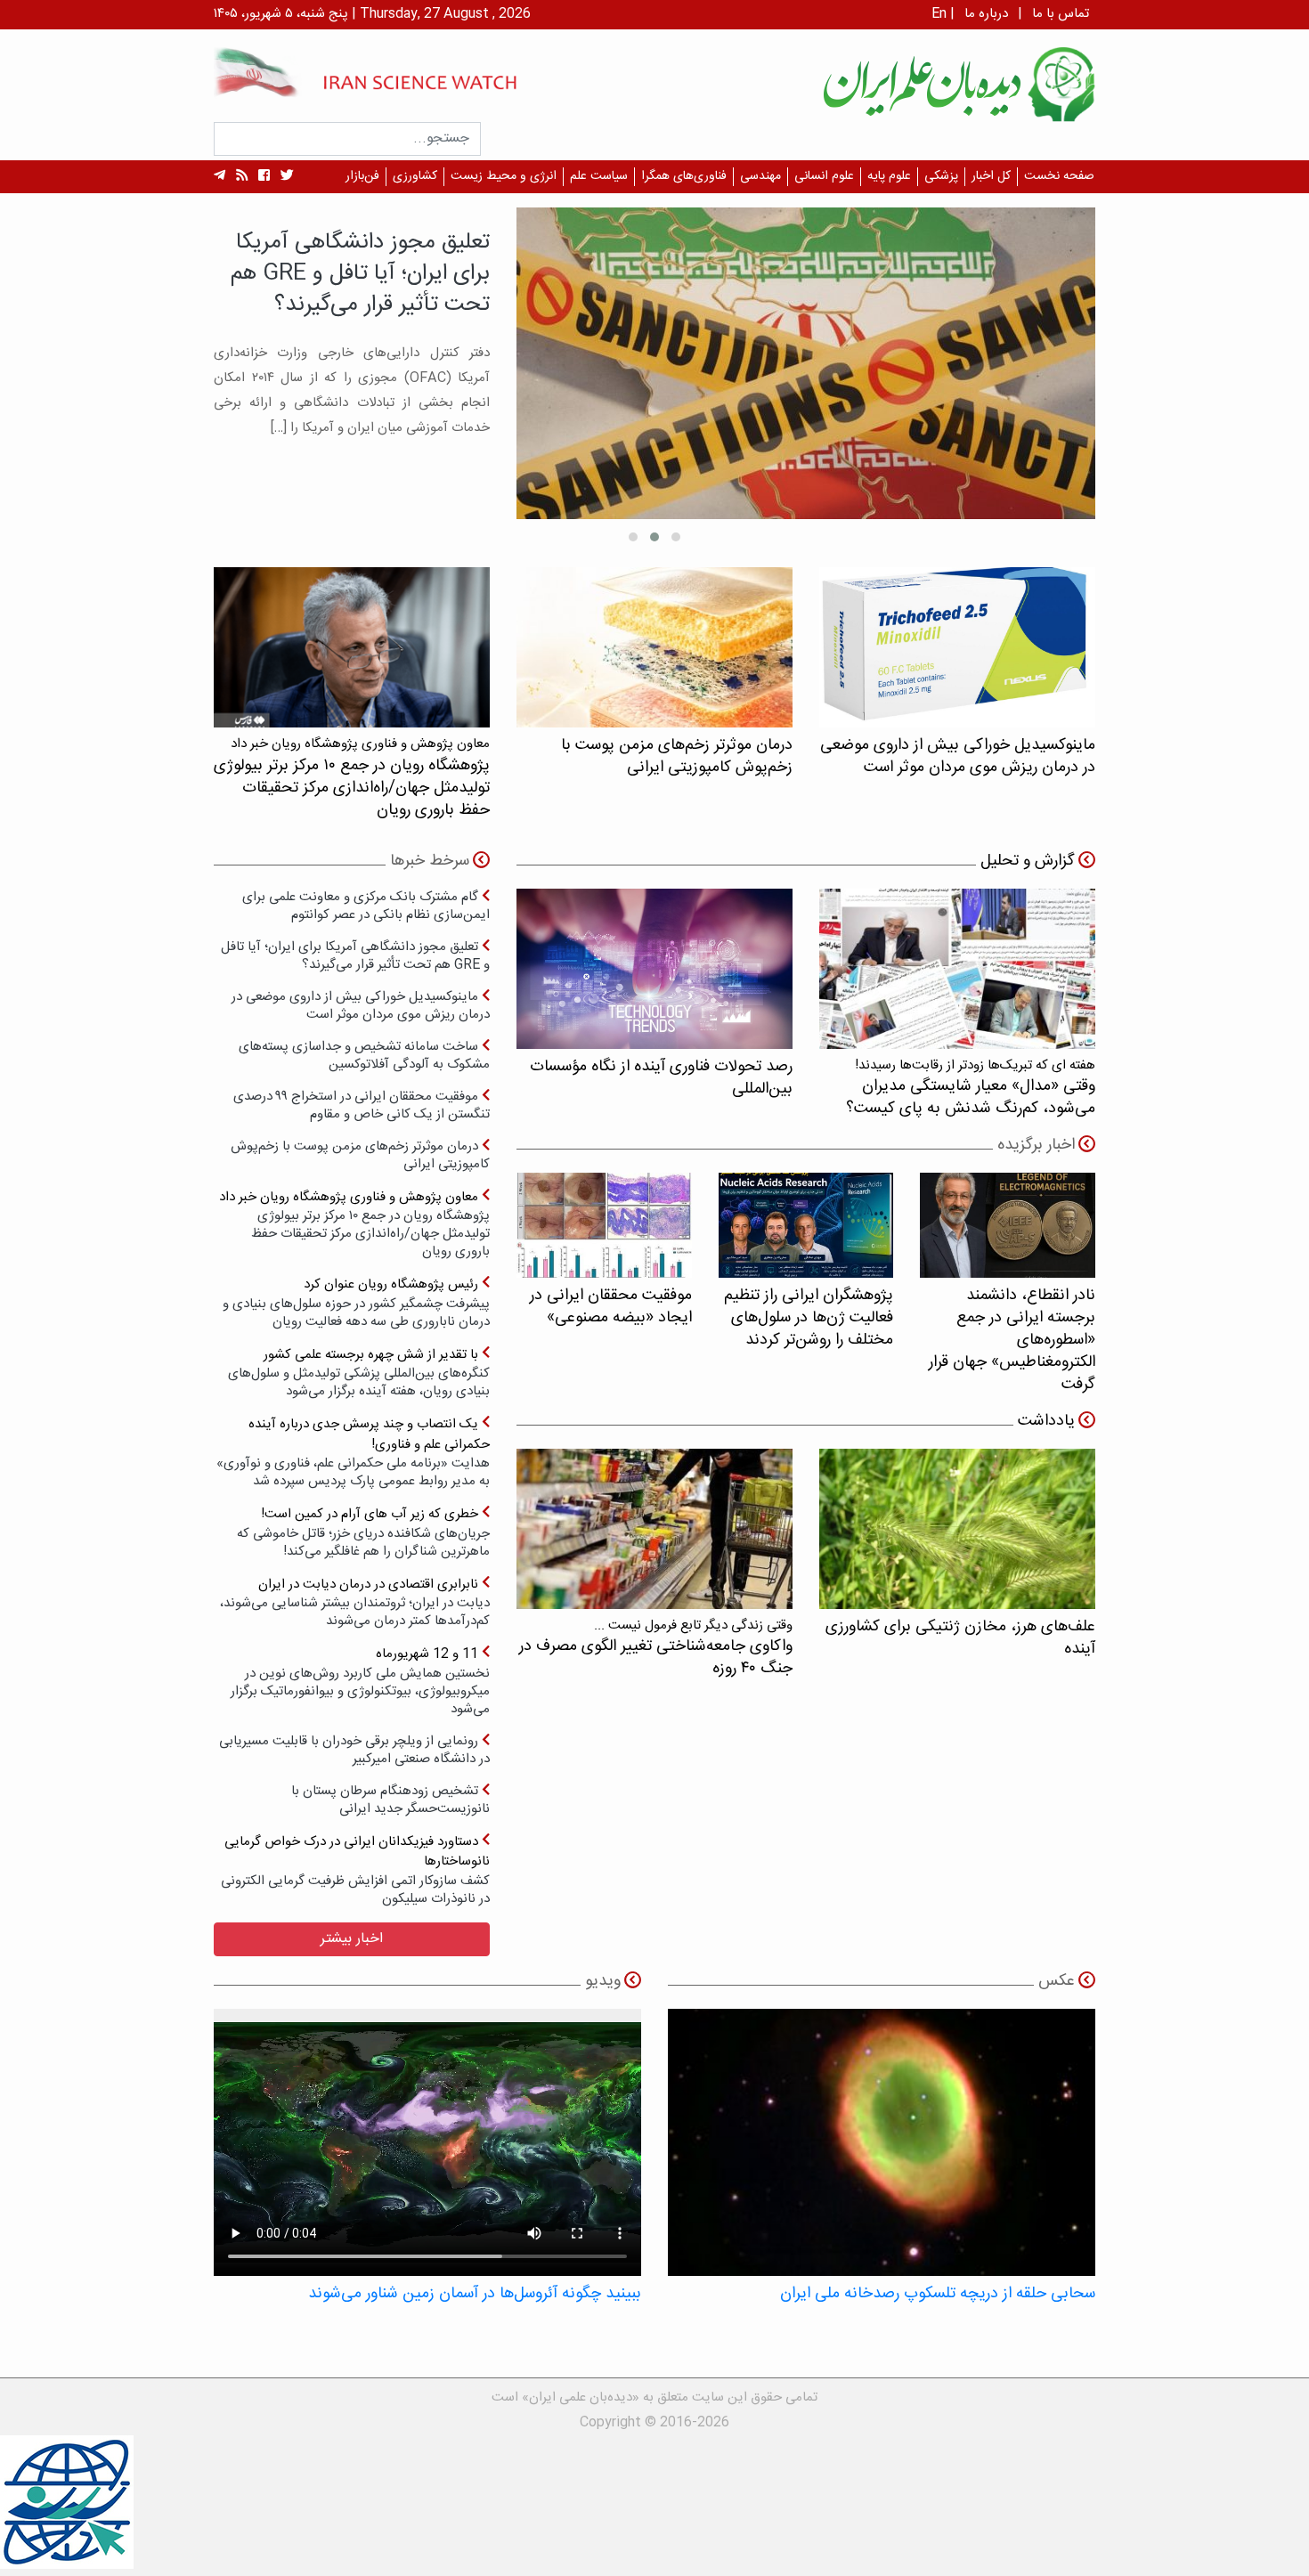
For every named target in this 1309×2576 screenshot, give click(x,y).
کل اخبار (991, 176)
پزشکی (941, 176)
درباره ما (986, 14)
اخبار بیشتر (352, 1939)
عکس (1057, 1981)
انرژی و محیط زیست (504, 176)
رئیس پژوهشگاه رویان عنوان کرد (356, 1302)
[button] (676, 537)
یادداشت (1046, 1421)
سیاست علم (599, 176)
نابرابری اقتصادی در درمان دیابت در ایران (355, 1602)
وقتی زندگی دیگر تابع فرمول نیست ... (656, 1648)
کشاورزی (415, 176)
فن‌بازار (362, 176)
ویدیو (603, 1981)
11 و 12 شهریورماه (360, 1681)
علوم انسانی (824, 176)
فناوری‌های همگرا (684, 176)
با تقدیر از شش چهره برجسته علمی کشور (359, 1373)
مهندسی (760, 176)
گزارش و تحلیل (1028, 861)
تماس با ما (1061, 14)
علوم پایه (889, 176)
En (939, 14)
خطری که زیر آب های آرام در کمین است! (363, 1532)
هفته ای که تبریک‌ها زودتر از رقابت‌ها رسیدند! (971, 1088)
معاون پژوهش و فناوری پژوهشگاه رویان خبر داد (354, 1224)
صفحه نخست (1059, 176)
